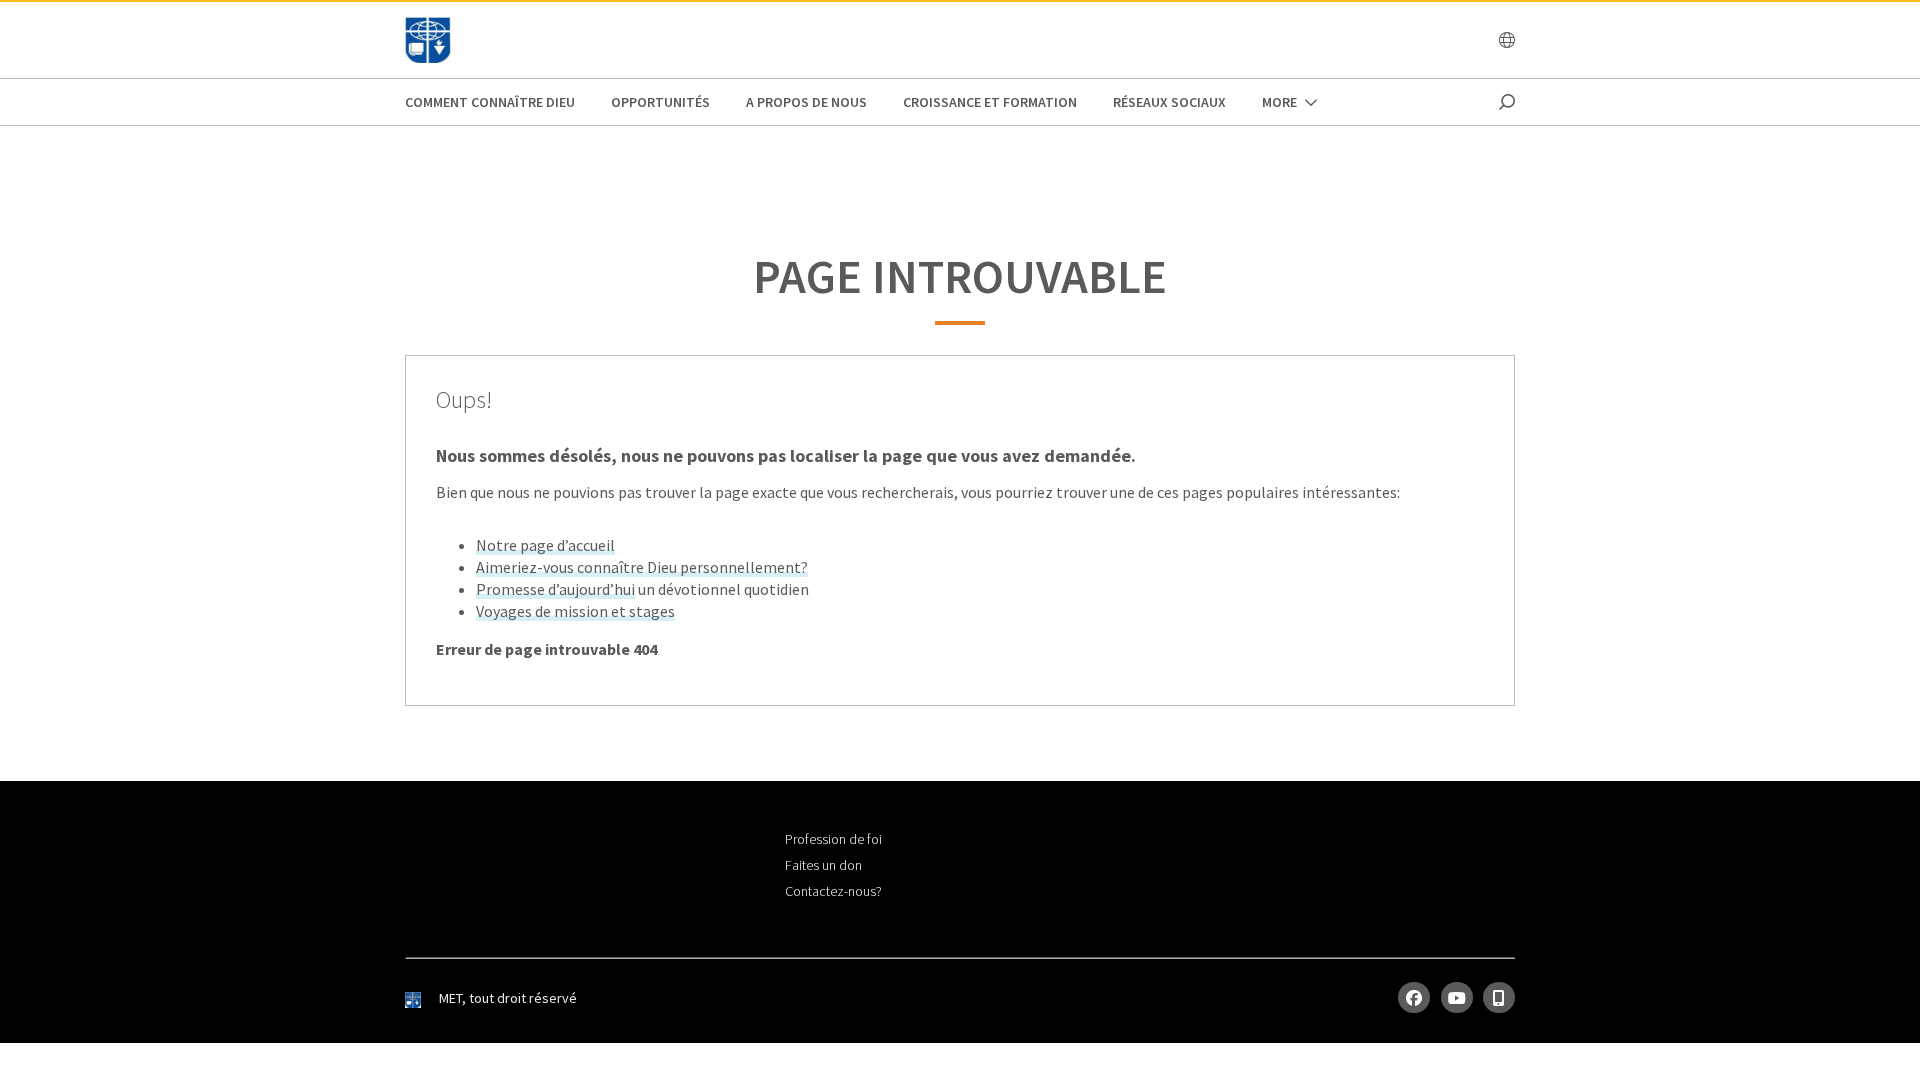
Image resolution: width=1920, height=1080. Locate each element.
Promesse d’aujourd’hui (555, 589)
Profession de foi (833, 839)
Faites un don (823, 865)
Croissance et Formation (990, 102)
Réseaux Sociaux (1169, 102)
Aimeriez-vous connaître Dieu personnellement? (642, 567)
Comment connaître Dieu (490, 102)
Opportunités (660, 102)
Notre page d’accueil (545, 545)
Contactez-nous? (833, 891)
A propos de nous (806, 102)
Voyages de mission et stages (575, 611)
